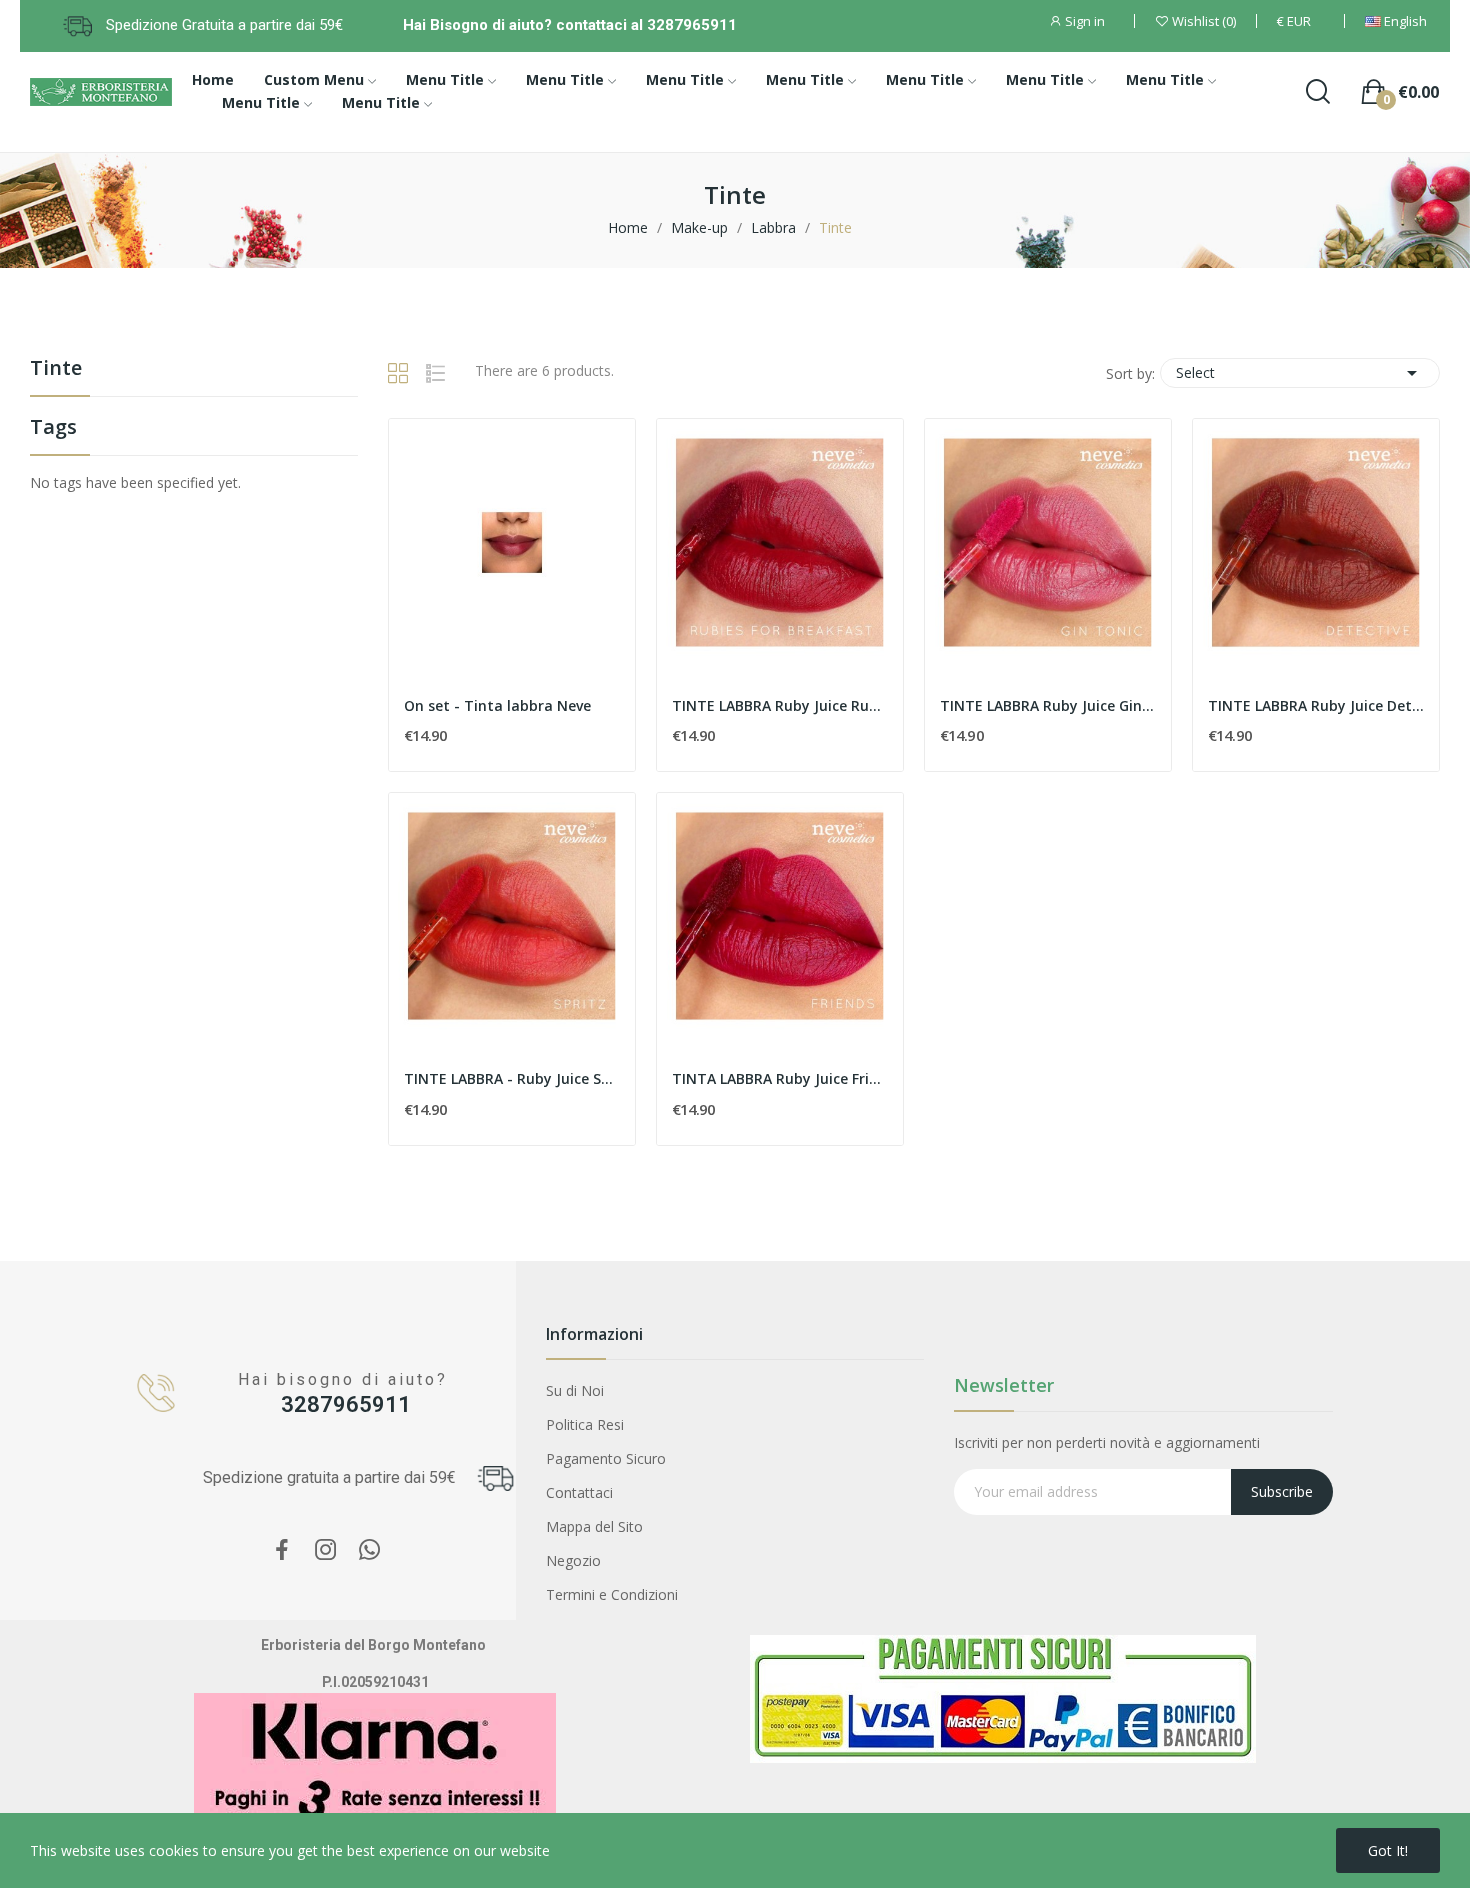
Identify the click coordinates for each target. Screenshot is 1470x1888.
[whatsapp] (370, 1550)
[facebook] (282, 1550)
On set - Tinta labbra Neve (497, 705)
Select (1300, 373)
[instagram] (326, 1550)
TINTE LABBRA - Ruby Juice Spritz (512, 1078)
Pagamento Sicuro (606, 1458)
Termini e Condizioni (612, 1594)
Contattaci (579, 1492)
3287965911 (346, 1404)
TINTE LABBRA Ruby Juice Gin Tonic (1048, 705)
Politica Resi (585, 1424)
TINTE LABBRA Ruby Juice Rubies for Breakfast (780, 705)
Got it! (1388, 1850)
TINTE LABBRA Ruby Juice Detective (1316, 705)
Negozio (573, 1560)
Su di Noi (575, 1390)
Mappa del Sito (594, 1526)
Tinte (56, 369)
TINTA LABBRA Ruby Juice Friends (780, 1078)
